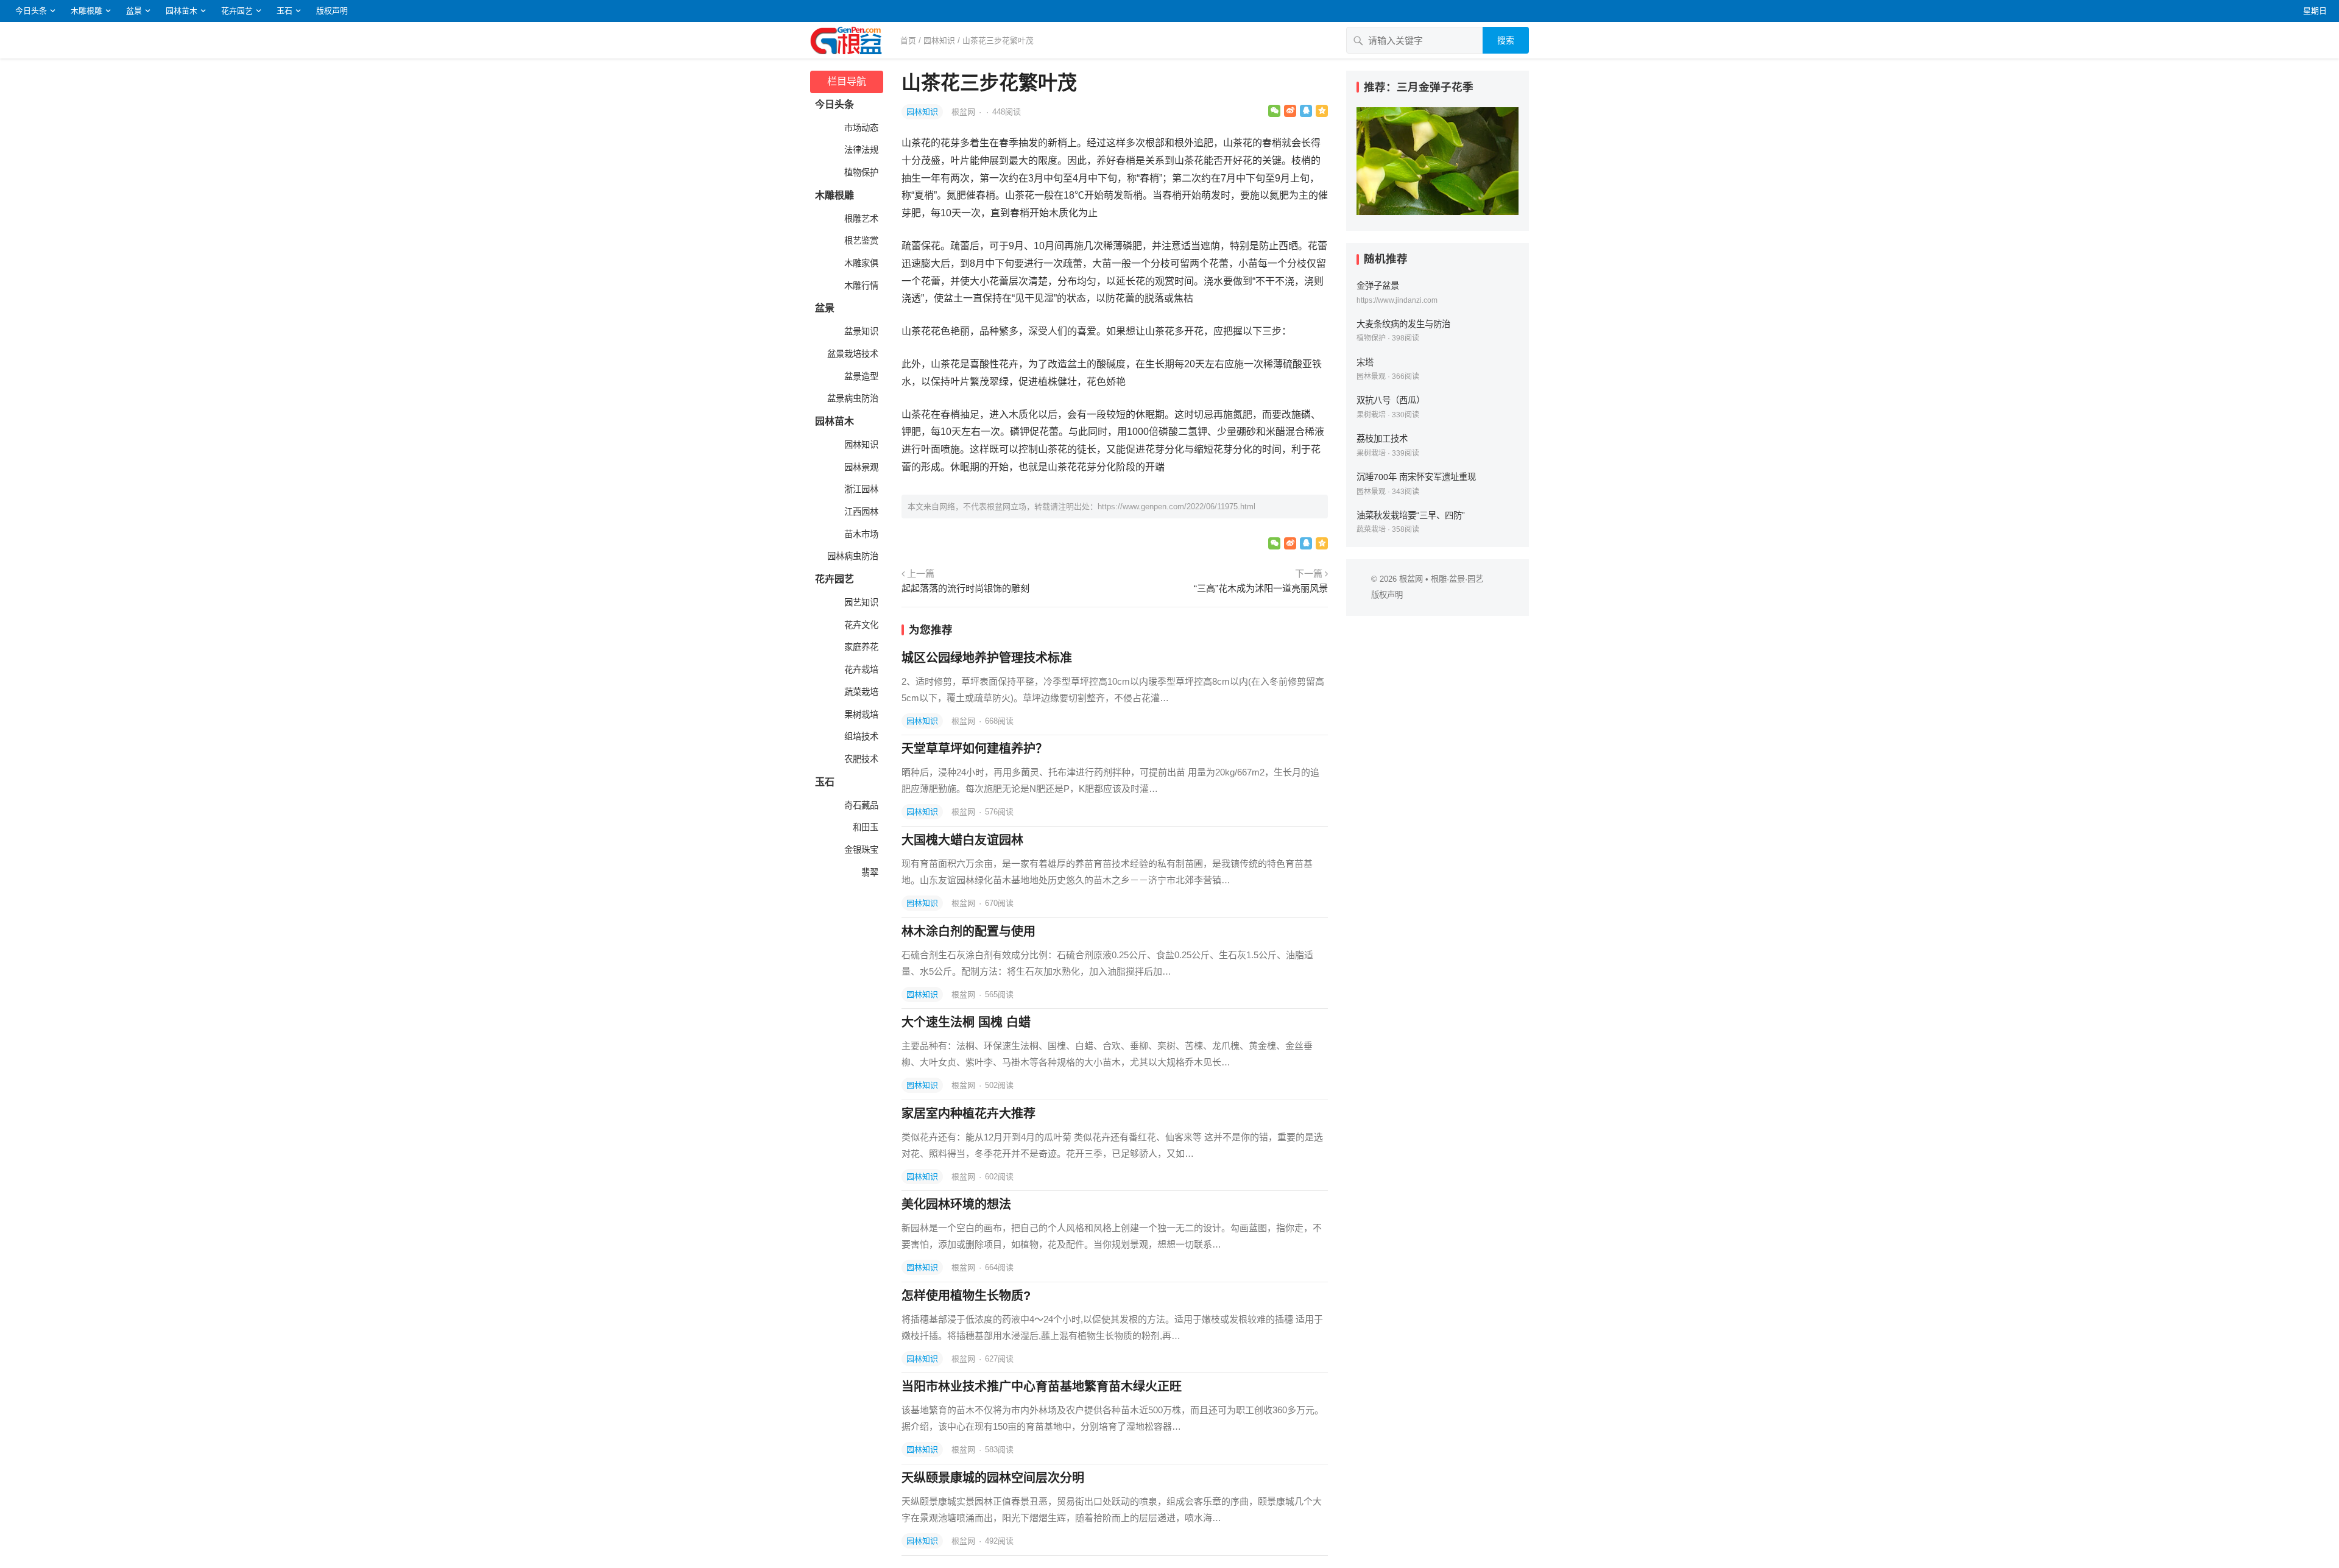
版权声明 (332, 11)
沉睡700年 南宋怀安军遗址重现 (1416, 477)
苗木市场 (860, 534)
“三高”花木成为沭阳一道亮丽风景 (1261, 588)
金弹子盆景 (1378, 286)
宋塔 (1365, 362)
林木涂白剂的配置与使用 (968, 931)
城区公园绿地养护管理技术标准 (987, 658)
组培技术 (860, 736)
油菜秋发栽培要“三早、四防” (1411, 515)
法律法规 (860, 150)
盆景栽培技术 (852, 354)
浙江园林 (860, 489)
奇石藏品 (860, 805)
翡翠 (869, 872)
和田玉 (864, 827)
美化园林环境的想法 (956, 1204)
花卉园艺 (237, 11)
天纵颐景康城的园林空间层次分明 (993, 1478)
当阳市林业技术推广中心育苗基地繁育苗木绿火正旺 (1042, 1386)
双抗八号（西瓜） (1391, 400)
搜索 (1506, 40)
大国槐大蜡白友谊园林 (962, 840)
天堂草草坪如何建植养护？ (975, 749)
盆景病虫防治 (852, 398)
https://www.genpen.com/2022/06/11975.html (1177, 507)
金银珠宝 (860, 850)
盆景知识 (860, 331)
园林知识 (939, 41)
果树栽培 (860, 715)
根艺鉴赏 (860, 241)
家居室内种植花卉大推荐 (968, 1114)
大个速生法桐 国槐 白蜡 (966, 1022)
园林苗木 (182, 11)
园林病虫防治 (852, 556)
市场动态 (860, 128)
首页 (908, 41)
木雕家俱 (860, 263)
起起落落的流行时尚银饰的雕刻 (965, 588)
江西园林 (860, 512)
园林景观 (860, 467)
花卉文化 (860, 625)
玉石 (284, 11)
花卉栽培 (860, 669)
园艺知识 (860, 602)
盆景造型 (860, 376)
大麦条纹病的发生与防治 (1403, 324)
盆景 (134, 11)
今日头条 (31, 11)
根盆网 (965, 112)
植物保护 (860, 172)
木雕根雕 (86, 11)
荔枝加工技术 (1382, 439)
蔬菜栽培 (860, 692)
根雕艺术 (860, 219)
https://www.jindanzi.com (1397, 300)
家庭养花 (860, 647)
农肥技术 (860, 759)
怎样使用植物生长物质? (966, 1296)
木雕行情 (860, 286)
